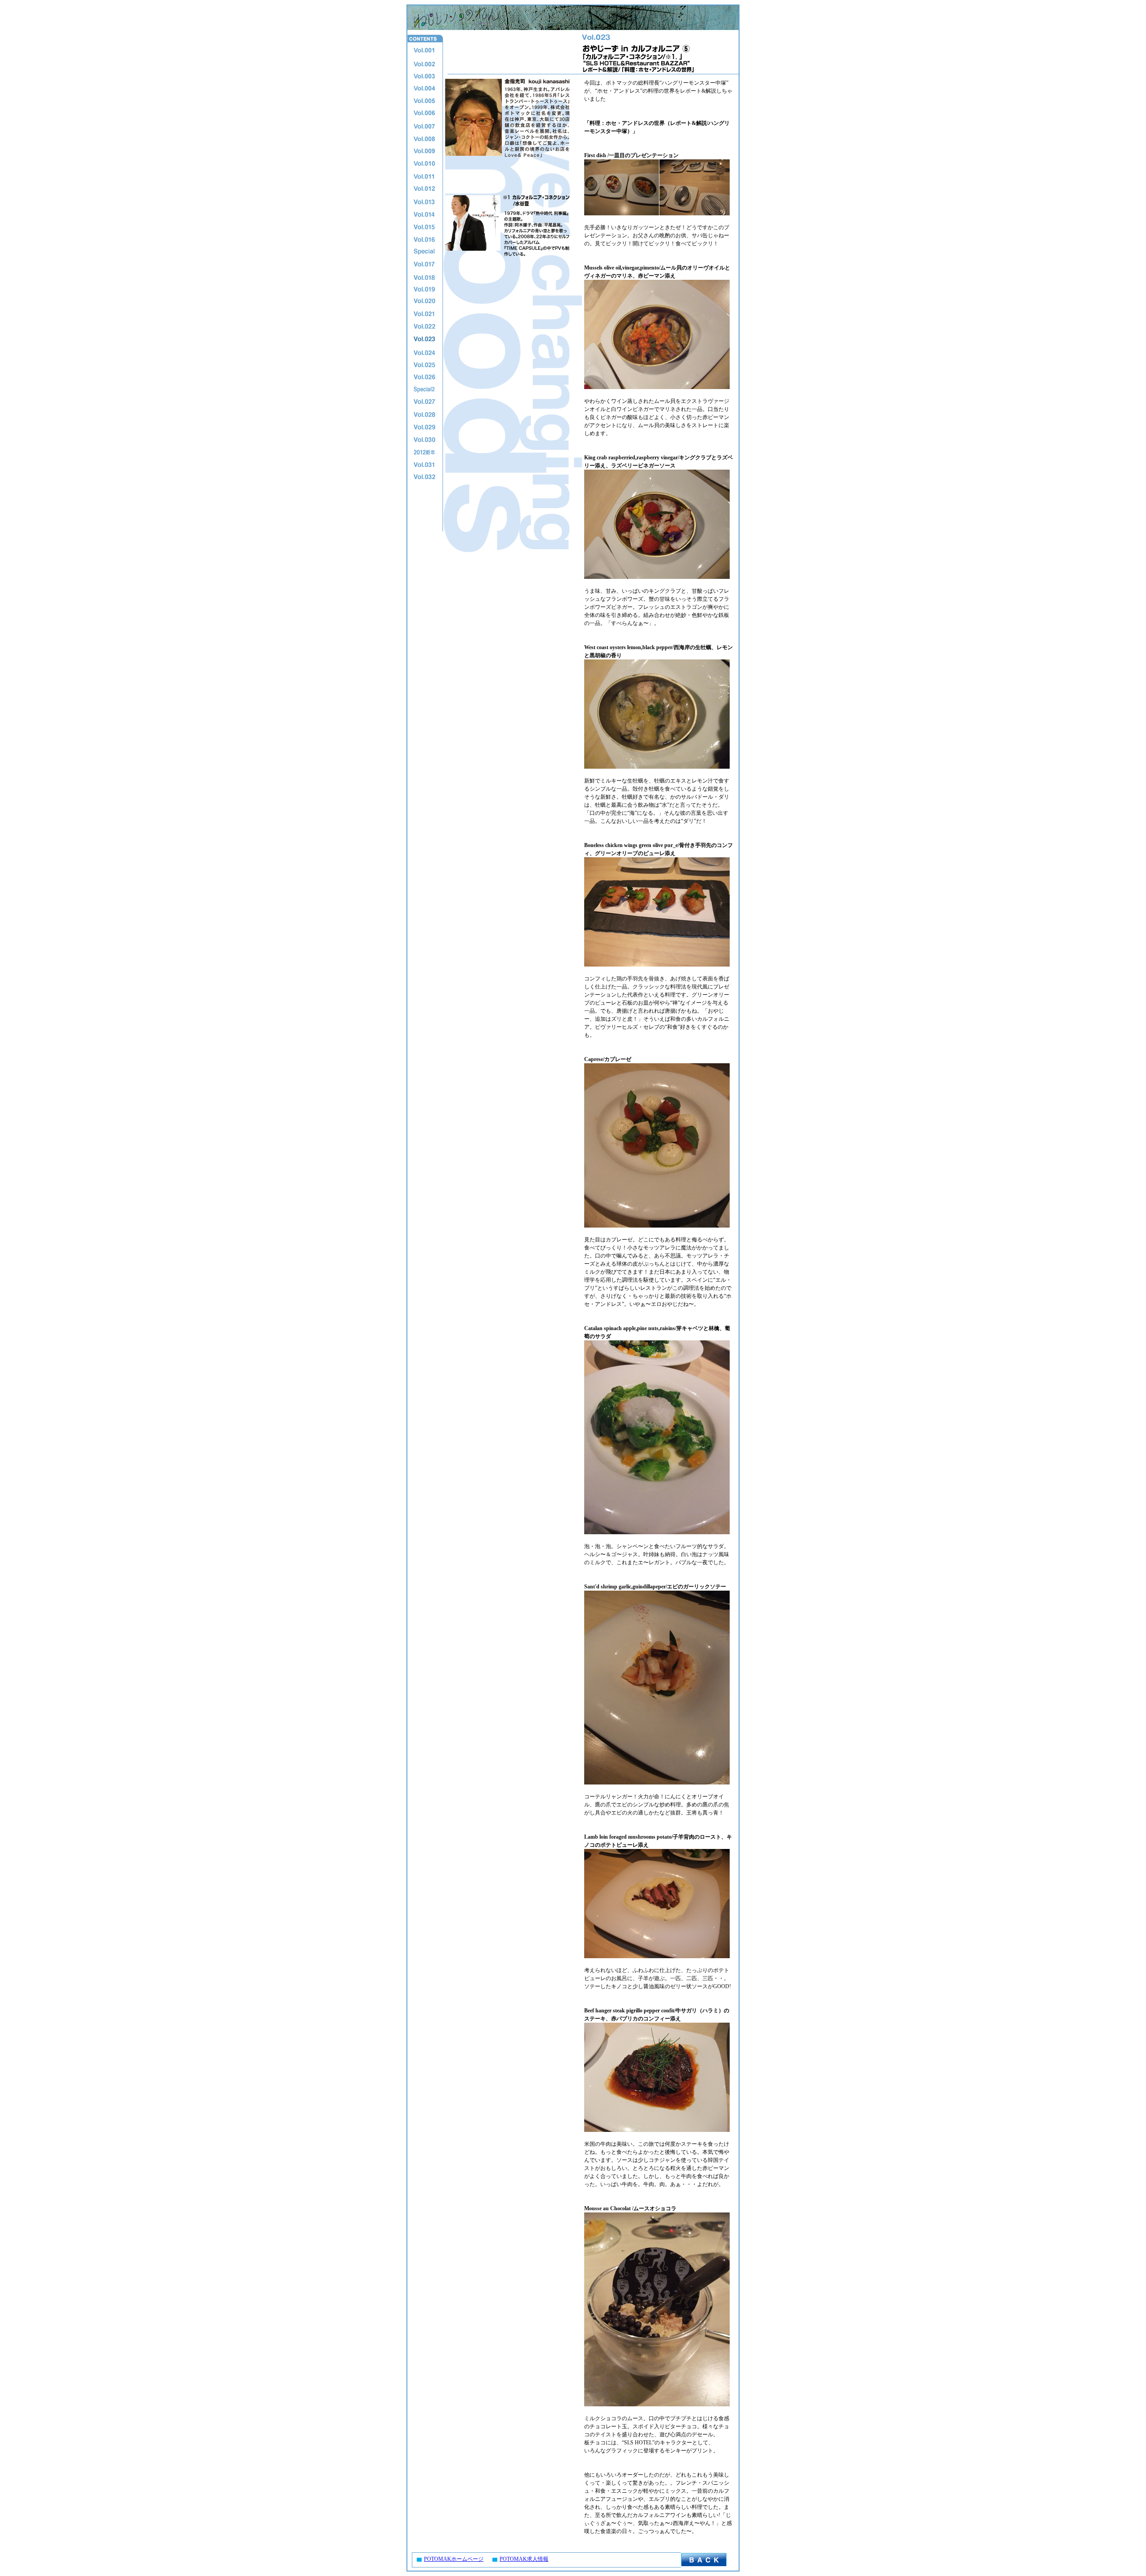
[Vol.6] (424, 114)
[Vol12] (424, 189)
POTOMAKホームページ (454, 2559)
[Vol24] (424, 352)
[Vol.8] (424, 139)
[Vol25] (424, 364)
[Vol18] (424, 277)
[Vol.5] (424, 101)
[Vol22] (424, 327)
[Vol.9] (424, 151)
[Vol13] (424, 201)
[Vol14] (424, 214)
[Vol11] (424, 176)
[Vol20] (424, 302)
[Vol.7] (424, 126)
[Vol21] (424, 314)
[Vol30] (424, 440)
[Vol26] (424, 377)
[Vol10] (424, 164)
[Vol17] (424, 264)
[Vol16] (424, 239)
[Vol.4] (424, 89)
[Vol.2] (424, 64)
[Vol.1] (424, 51)
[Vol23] (424, 339)
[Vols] (424, 252)
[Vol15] (424, 227)
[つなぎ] (424, 415)
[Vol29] (424, 427)
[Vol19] (424, 289)
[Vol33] (424, 477)
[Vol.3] (424, 76)
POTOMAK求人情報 (524, 2559)
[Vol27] (424, 402)
